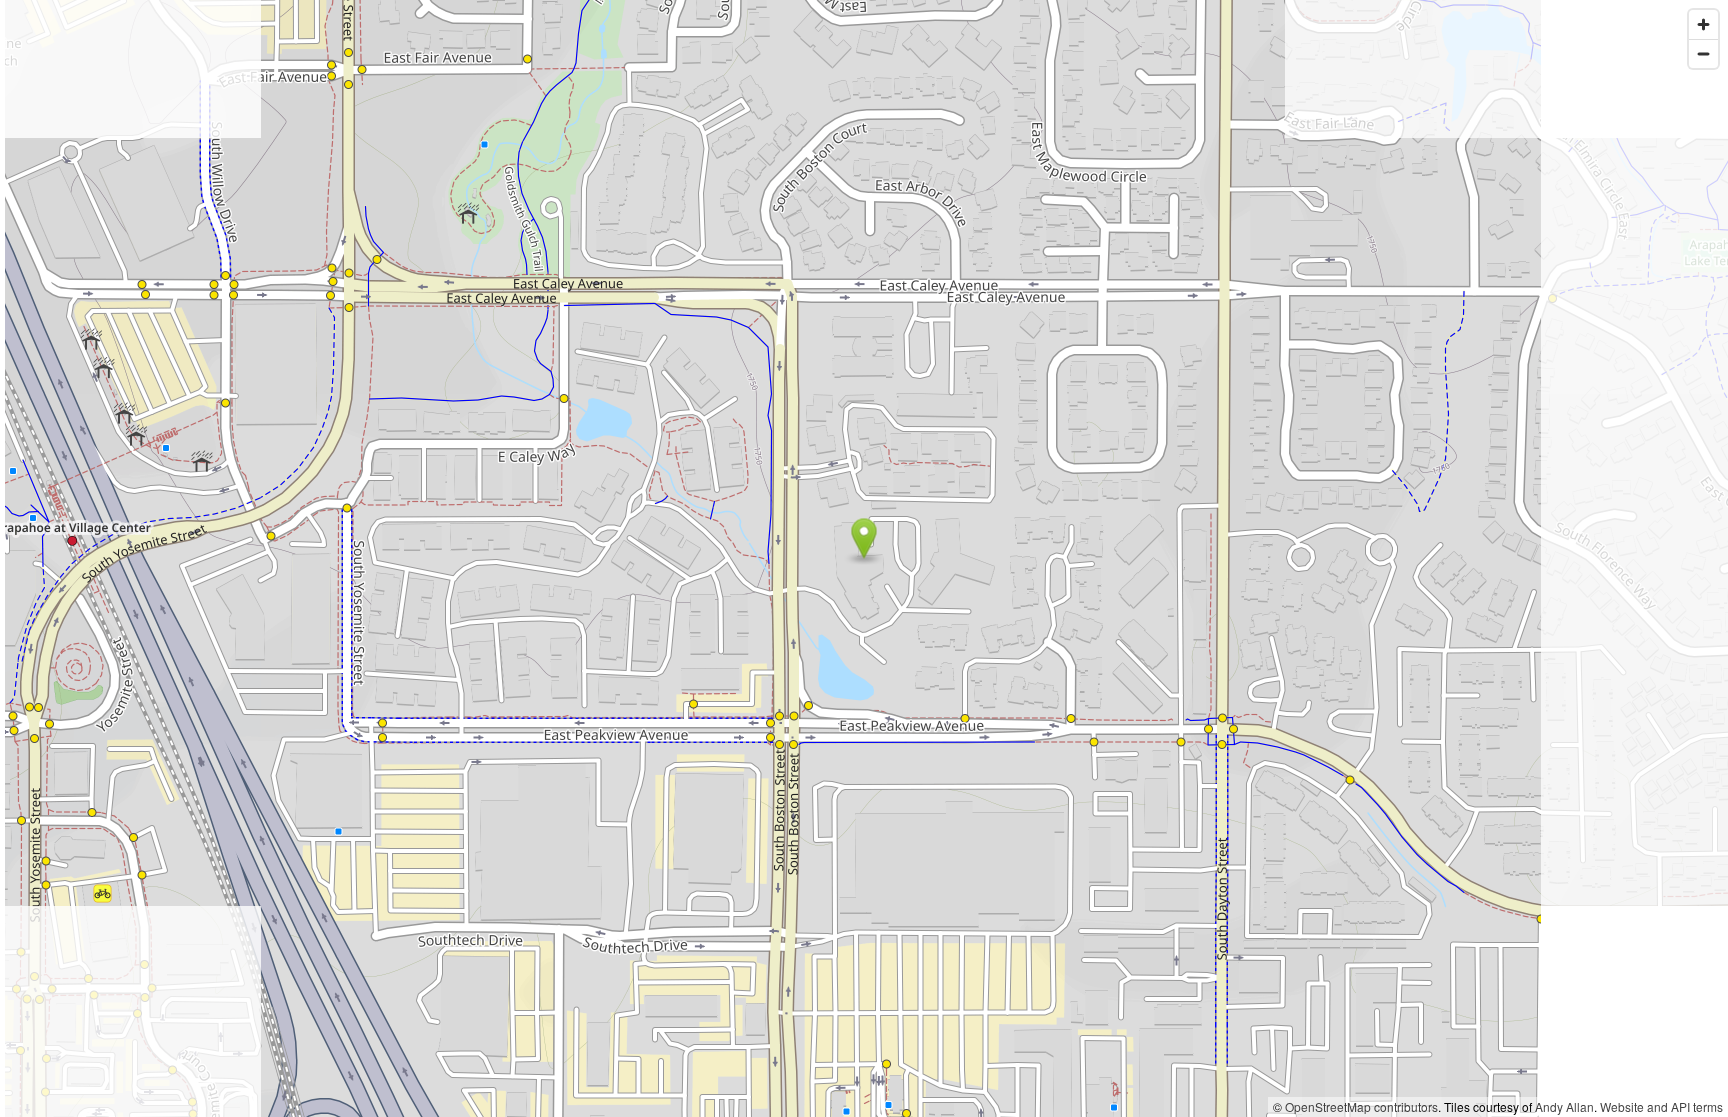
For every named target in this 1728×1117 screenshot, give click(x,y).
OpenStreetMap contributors (1361, 1106)
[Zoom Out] (1703, 53)
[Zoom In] (1703, 24)
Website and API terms (1661, 1106)
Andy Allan (1564, 1106)
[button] (864, 539)
